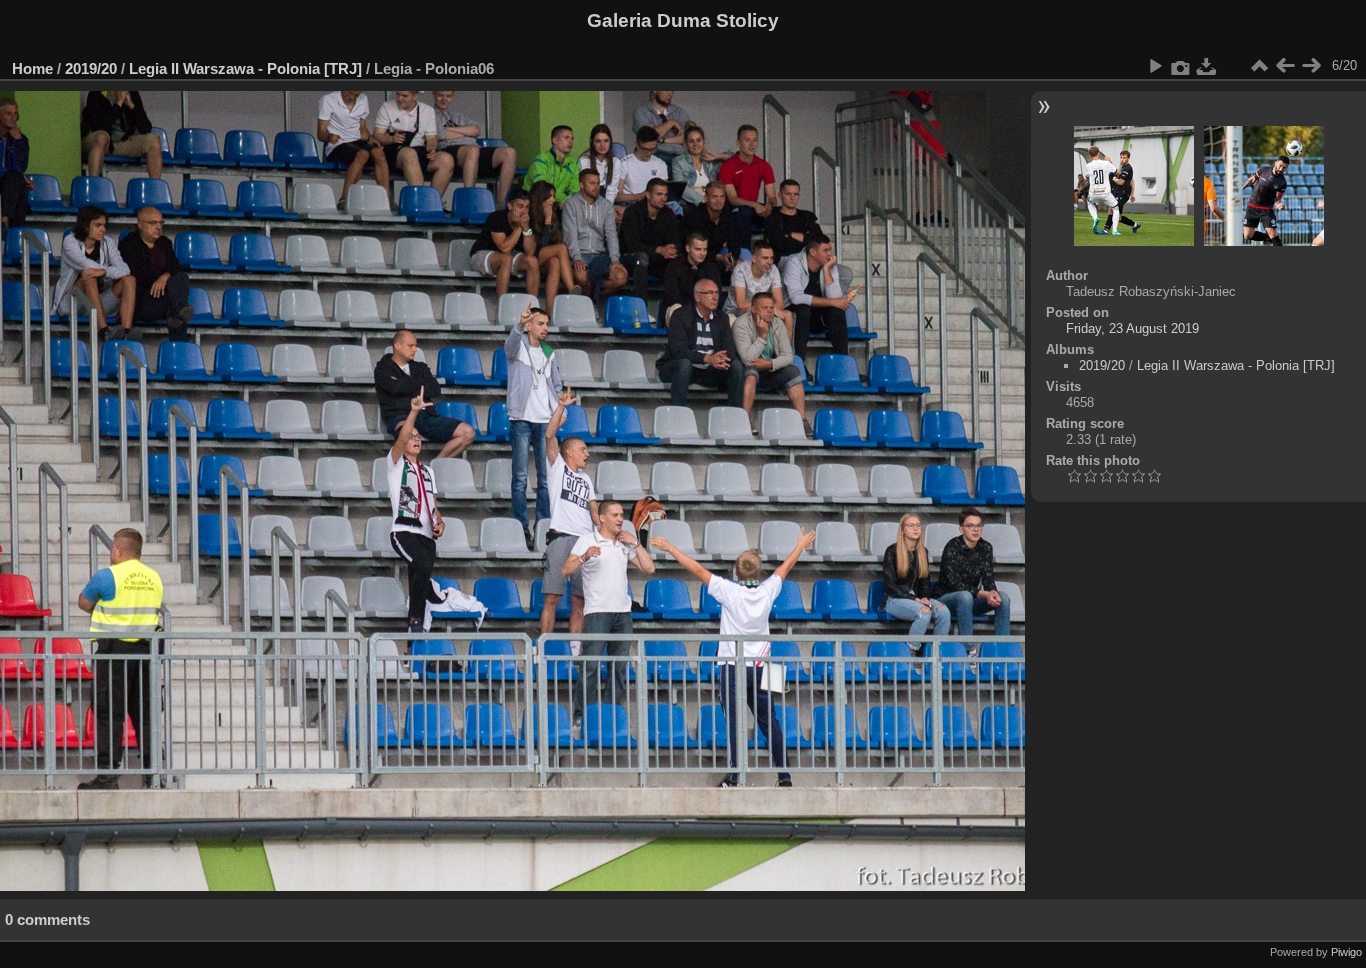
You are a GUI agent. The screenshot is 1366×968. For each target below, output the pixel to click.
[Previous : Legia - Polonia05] (1285, 66)
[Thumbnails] (1259, 66)
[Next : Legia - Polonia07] (1311, 66)
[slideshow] (1155, 66)
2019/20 (91, 68)
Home (32, 68)
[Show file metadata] (1181, 66)
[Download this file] (1207, 66)
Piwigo (1346, 952)
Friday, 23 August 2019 (1132, 328)
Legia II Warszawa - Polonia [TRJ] (245, 68)
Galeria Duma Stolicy (683, 20)
